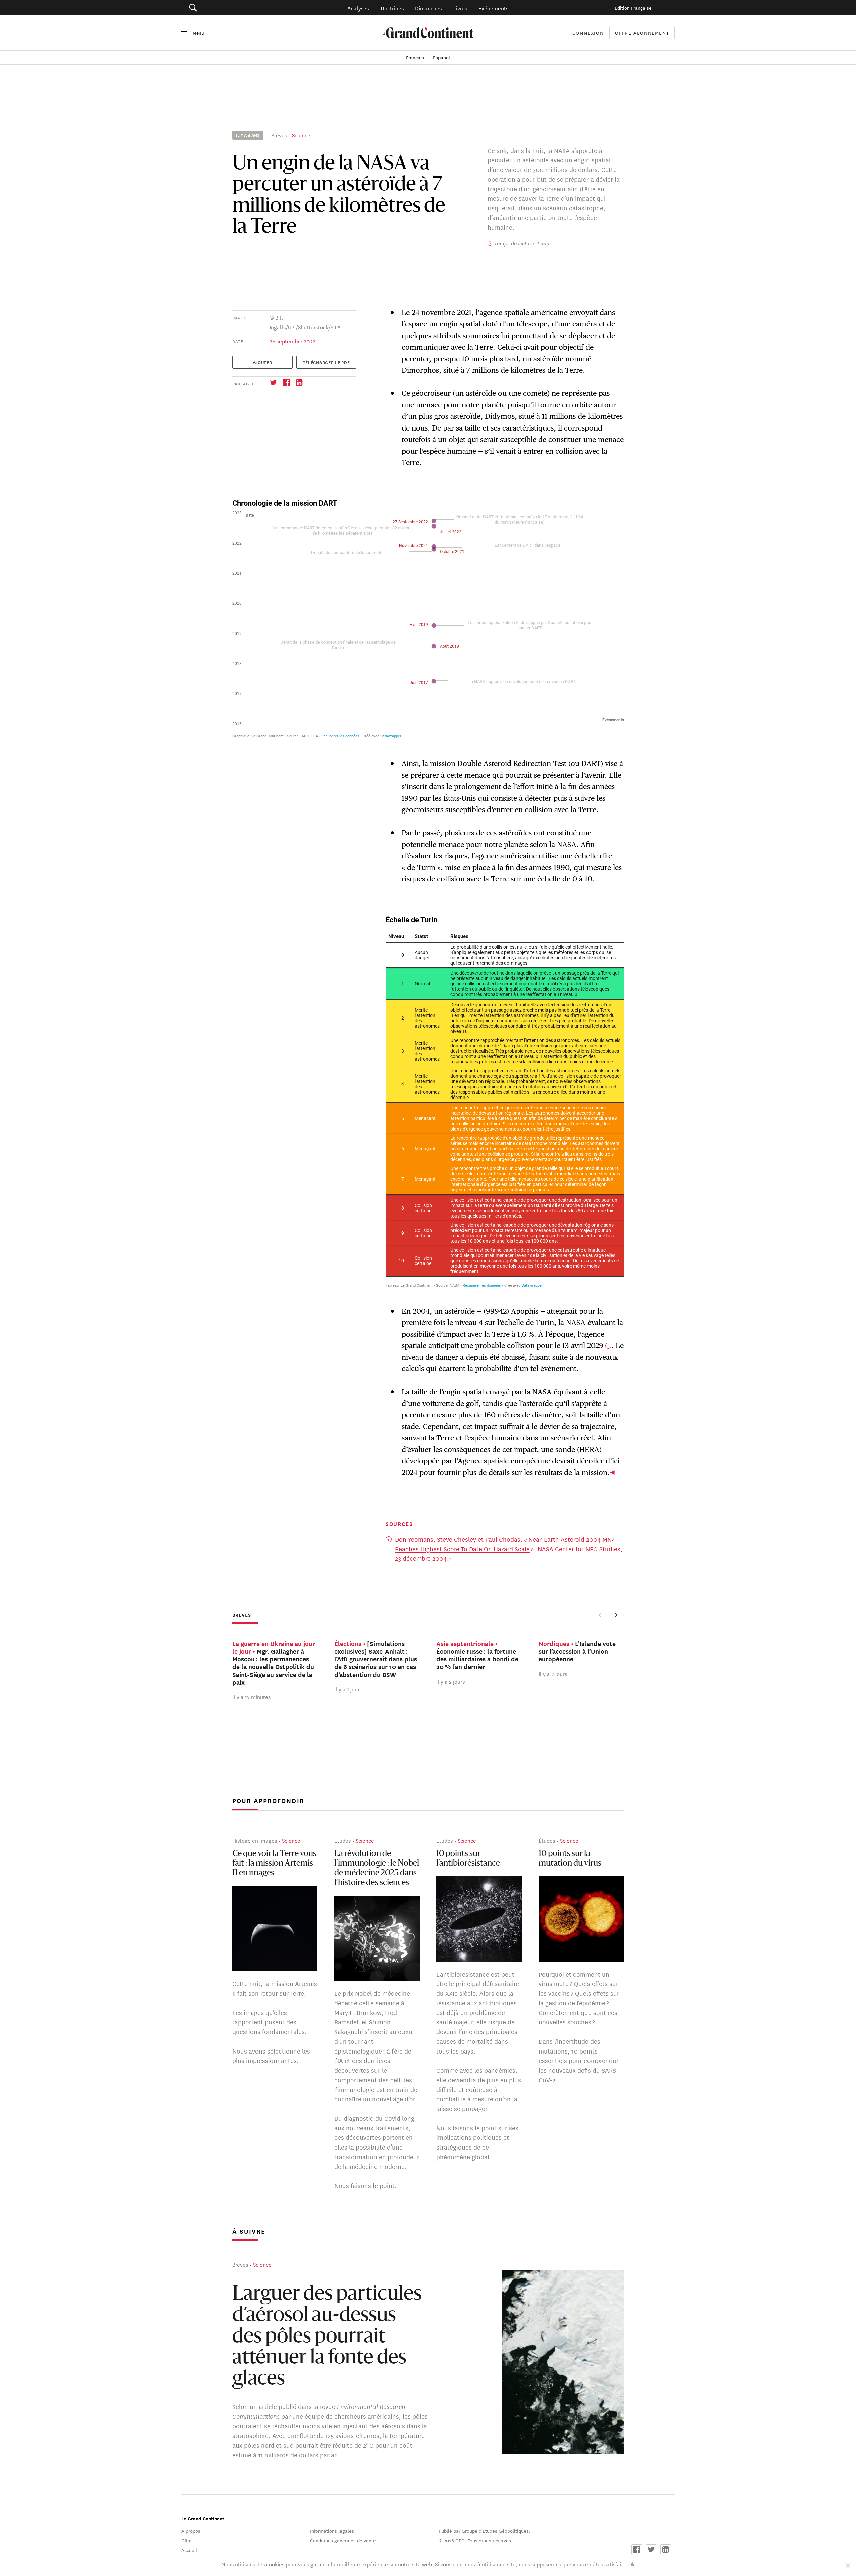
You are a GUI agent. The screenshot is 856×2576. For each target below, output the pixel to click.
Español (442, 57)
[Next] (615, 1615)
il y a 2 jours (451, 1681)
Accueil (189, 2550)
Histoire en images (255, 1841)
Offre (186, 2540)
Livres (460, 8)
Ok (631, 2564)
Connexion (588, 33)
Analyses (358, 8)
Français (416, 57)
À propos (191, 2531)
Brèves (279, 135)
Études (343, 1841)
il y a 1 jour (347, 1689)
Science (301, 135)
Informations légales (332, 2531)
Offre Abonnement (642, 33)
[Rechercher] (231, 8)
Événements (493, 8)
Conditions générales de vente (343, 2540)
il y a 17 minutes (251, 1696)
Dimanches (428, 8)
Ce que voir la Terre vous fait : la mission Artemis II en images (274, 1864)
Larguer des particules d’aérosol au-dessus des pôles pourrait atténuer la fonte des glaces (327, 2337)
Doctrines (392, 8)
